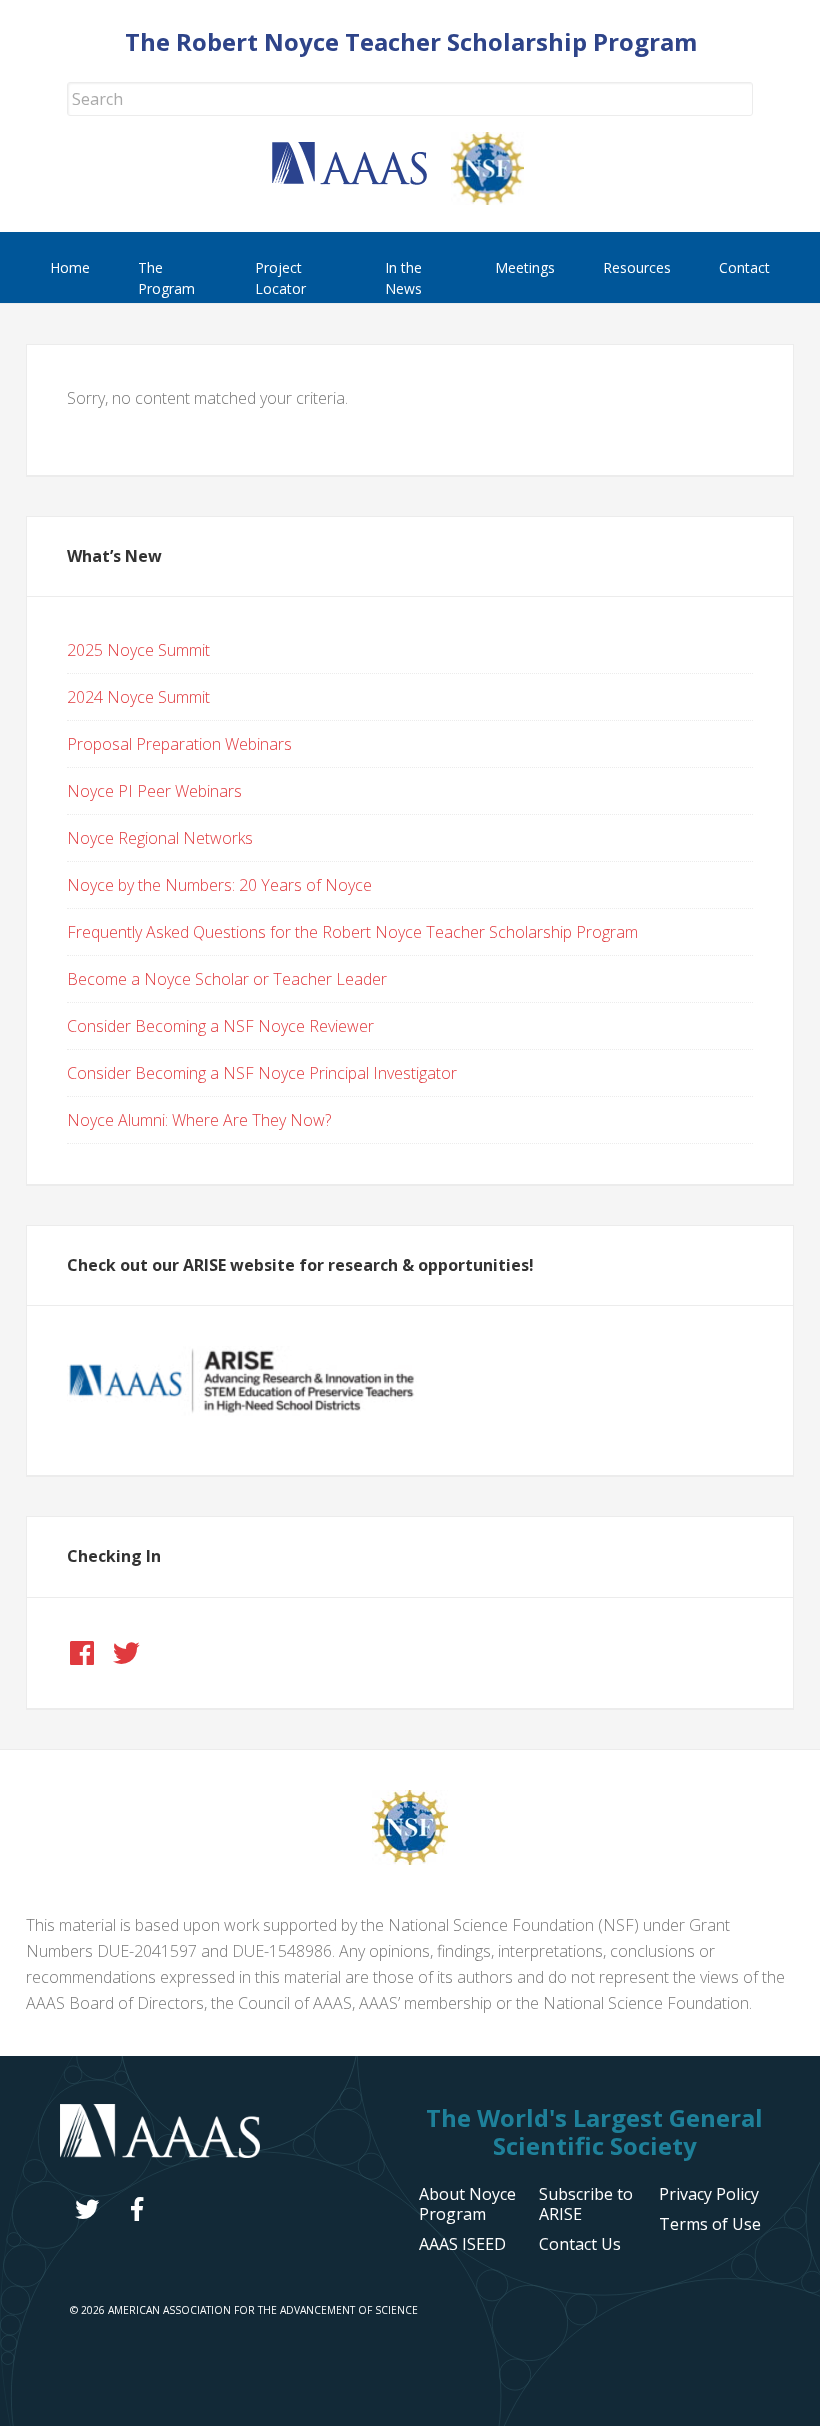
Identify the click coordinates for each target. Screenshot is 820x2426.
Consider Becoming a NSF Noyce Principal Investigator (262, 1073)
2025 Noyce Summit (138, 650)
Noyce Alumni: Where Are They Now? (199, 1120)
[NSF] (410, 1859)
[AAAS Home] (361, 179)
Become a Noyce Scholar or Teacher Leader (227, 979)
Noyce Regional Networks (160, 838)
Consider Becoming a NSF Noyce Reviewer (220, 1026)
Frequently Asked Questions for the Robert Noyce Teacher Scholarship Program (352, 932)
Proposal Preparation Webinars (179, 744)
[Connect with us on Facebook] (82, 1653)
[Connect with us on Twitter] (126, 1653)
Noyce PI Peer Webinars (154, 791)
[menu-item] (709, 2194)
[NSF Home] (500, 199)
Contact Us (580, 2244)
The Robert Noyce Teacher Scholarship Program (411, 41)
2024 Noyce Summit (138, 697)
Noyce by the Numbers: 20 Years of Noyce (219, 885)
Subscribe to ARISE (586, 2204)
